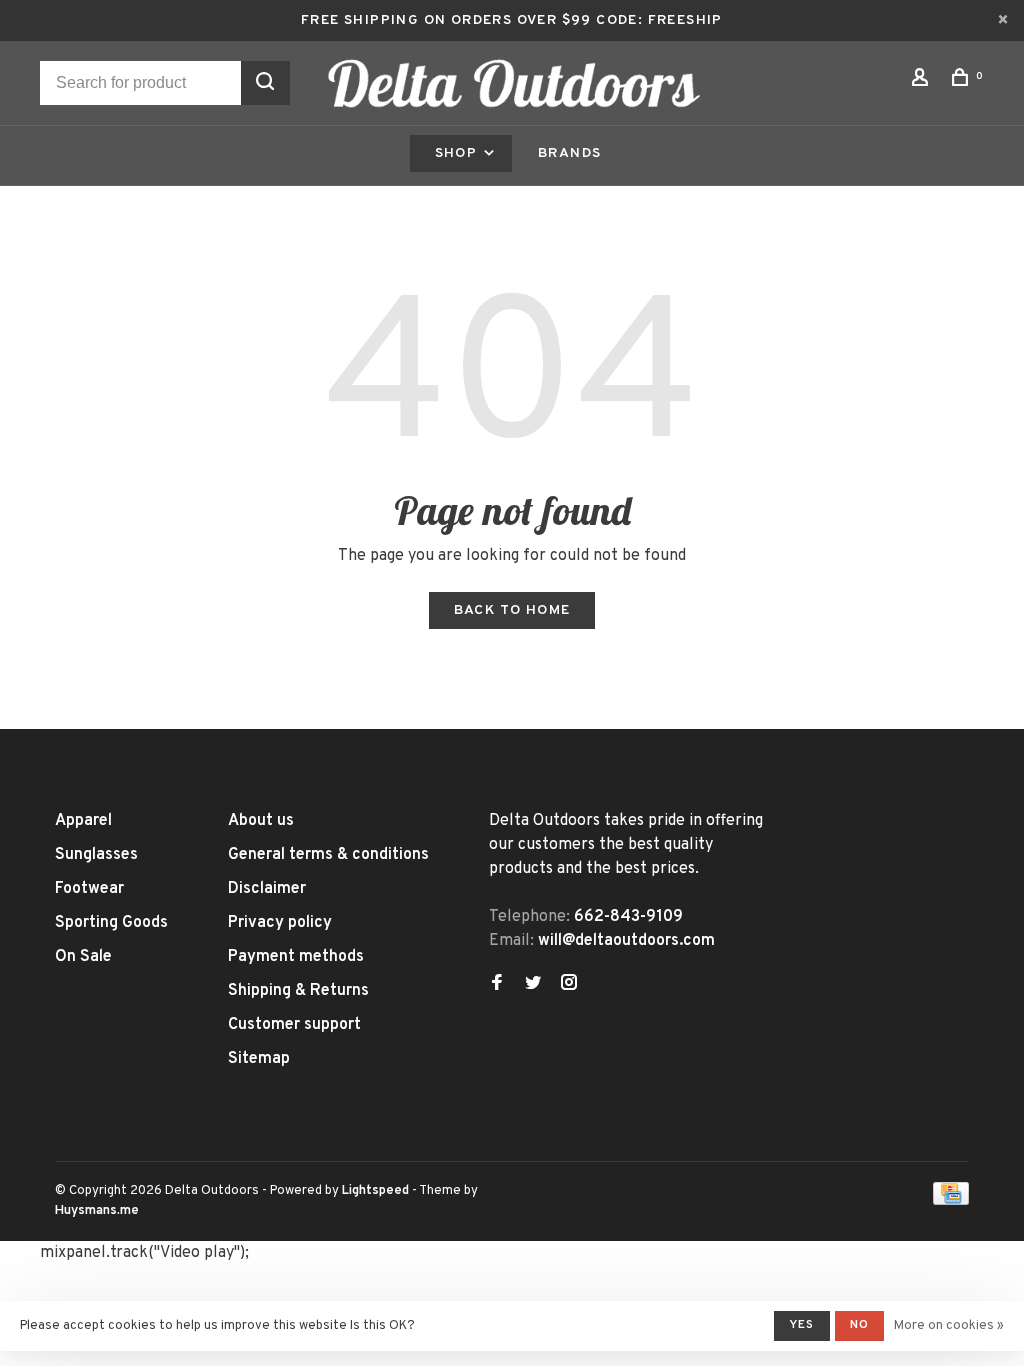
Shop (458, 153)
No (859, 1325)
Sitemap (259, 1059)
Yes (802, 1325)
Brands (569, 153)
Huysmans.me (97, 1211)
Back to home (512, 610)
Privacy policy (280, 923)
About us (261, 821)
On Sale (83, 957)
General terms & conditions (328, 855)
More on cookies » (949, 1326)
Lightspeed (375, 1191)
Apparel (83, 821)
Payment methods (296, 957)
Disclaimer (267, 889)
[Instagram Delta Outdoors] (569, 985)
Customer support (294, 1025)
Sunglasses (96, 855)
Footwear (89, 889)
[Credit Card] (951, 1201)
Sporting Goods (111, 923)
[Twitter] (533, 985)
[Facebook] (497, 985)
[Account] (923, 81)
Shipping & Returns (298, 991)
